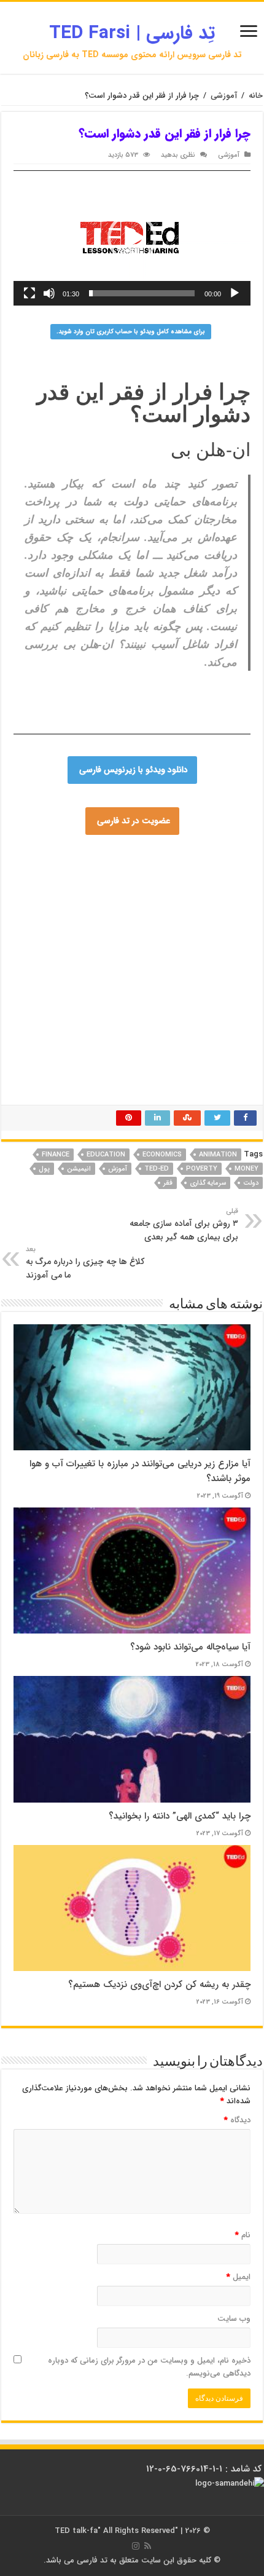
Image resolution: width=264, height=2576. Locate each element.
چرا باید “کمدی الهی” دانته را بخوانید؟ (178, 1816)
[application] (132, 238)
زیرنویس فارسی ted (217, 977)
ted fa (77, 992)
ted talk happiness (148, 1080)
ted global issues (63, 1077)
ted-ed (28, 1073)
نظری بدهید (178, 155)
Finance (56, 1155)
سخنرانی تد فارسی (157, 874)
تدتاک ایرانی (108, 1058)
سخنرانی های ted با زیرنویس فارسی (193, 896)
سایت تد (121, 866)
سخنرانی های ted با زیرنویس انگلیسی (191, 970)
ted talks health (52, 1043)
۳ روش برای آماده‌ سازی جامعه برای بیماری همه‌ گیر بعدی (184, 1225)
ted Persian (231, 874)
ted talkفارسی (78, 866)
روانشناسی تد (126, 1021)
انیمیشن (79, 1169)
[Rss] (148, 2546)
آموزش (118, 1169)
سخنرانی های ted (127, 940)
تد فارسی (236, 859)
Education (106, 1155)
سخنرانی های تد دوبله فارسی (204, 1051)
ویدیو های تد (152, 1088)
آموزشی (224, 96)
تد (73, 896)
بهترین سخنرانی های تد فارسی (202, 1021)
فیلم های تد (203, 1095)
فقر (168, 1183)
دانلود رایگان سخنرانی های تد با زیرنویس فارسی (134, 988)
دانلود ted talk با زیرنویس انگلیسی (150, 925)
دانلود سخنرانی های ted (112, 955)
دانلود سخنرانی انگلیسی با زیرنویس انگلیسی (88, 1036)
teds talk (95, 1080)
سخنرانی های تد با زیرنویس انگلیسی (77, 962)
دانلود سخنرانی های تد (133, 984)
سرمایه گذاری (208, 1183)
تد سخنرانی (231, 1043)
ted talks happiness (218, 1080)
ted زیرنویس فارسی (157, 1014)
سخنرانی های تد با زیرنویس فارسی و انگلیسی (122, 947)
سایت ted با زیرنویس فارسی (148, 933)
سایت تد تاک (71, 925)
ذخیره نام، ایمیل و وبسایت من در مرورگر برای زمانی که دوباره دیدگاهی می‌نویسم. (149, 2367)
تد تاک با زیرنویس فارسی (81, 874)
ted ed (240, 1095)
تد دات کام (66, 1058)
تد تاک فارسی (199, 866)
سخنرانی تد (45, 896)
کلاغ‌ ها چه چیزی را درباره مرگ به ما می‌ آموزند (85, 1263)
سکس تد (175, 940)
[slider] (142, 293)
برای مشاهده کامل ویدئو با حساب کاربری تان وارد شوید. (131, 332)
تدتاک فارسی (120, 903)
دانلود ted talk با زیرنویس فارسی (199, 903)
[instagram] (136, 2546)
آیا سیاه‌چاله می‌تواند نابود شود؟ (190, 1647)
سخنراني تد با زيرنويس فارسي (146, 888)
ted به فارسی (177, 1065)
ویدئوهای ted (83, 1065)
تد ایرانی (139, 1051)
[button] (132, 238)
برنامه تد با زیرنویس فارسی (83, 970)
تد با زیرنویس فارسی (102, 881)
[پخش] (235, 293)
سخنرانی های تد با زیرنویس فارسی (195, 881)
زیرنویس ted (129, 1065)
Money (247, 1169)
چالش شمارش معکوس (181, 911)
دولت (251, 1183)
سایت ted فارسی (85, 859)
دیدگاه (237, 2120)
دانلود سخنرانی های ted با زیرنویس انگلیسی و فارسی (149, 918)
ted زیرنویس (203, 1058)
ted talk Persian (66, 903)
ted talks (102, 1014)
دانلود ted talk (155, 1058)
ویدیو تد (217, 1065)
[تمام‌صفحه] (29, 293)
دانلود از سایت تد (67, 984)
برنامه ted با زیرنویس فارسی (130, 1043)
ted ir (104, 992)
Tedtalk (35, 1014)
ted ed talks (41, 1088)
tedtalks (68, 1014)
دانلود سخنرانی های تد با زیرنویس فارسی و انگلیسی (145, 1006)
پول (44, 1169)
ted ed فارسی (107, 896)
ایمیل (239, 2277)
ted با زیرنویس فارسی (56, 888)
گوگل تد (194, 1043)
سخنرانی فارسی (166, 962)
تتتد (34, 918)
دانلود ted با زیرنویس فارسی (131, 1073)
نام (243, 2235)
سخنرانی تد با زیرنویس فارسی (202, 955)
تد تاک (35, 947)
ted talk (175, 1036)
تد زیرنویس (116, 999)
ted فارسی (196, 859)
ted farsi (157, 866)
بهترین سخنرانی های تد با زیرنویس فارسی (114, 977)
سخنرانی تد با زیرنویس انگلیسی (153, 1029)
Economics (162, 1155)
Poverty (202, 1169)
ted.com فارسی (146, 859)
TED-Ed (157, 1169)
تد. (229, 925)
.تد (214, 925)
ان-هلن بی (211, 450)
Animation (218, 1155)
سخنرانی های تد (73, 1029)
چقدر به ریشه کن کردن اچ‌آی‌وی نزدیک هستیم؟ (159, 1985)
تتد (245, 925)
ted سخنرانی (99, 1051)
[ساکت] (49, 293)
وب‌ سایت (234, 2319)
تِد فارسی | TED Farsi (132, 34)
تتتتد (54, 918)
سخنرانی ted (229, 1036)
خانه (256, 96)
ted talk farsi (99, 911)
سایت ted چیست (100, 1088)
